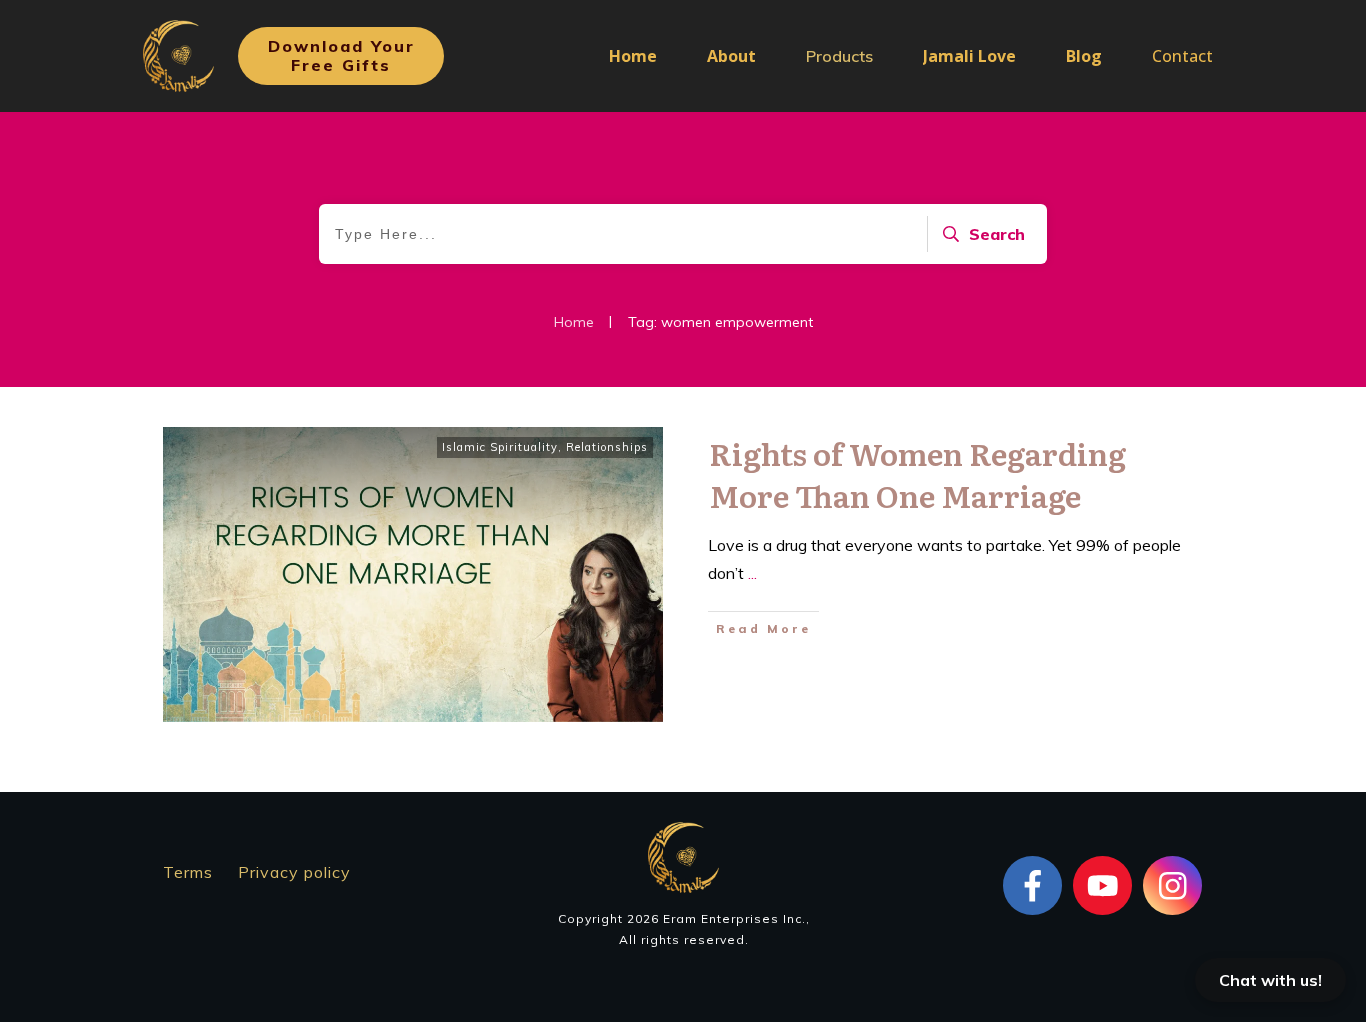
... (752, 573)
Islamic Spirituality (500, 447)
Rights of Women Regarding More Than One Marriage (917, 474)
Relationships (607, 447)
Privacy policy (294, 872)
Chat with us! (1270, 980)
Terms (188, 872)
